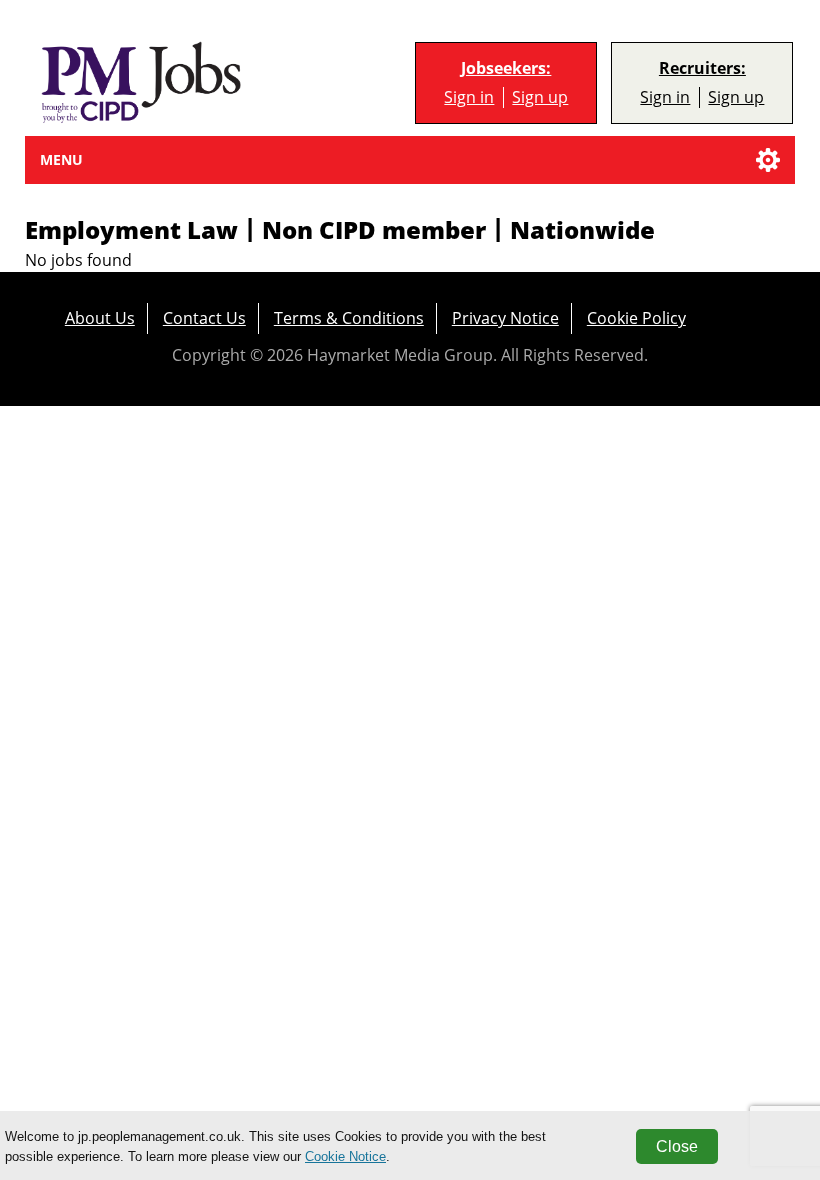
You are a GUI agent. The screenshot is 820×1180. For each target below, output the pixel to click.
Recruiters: (702, 68)
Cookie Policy (636, 318)
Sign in (469, 97)
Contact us (204, 318)
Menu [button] (61, 159)
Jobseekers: (506, 68)
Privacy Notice (505, 318)
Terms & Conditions (349, 318)
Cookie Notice (345, 1156)
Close (677, 1146)
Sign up (540, 97)
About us (100, 318)
